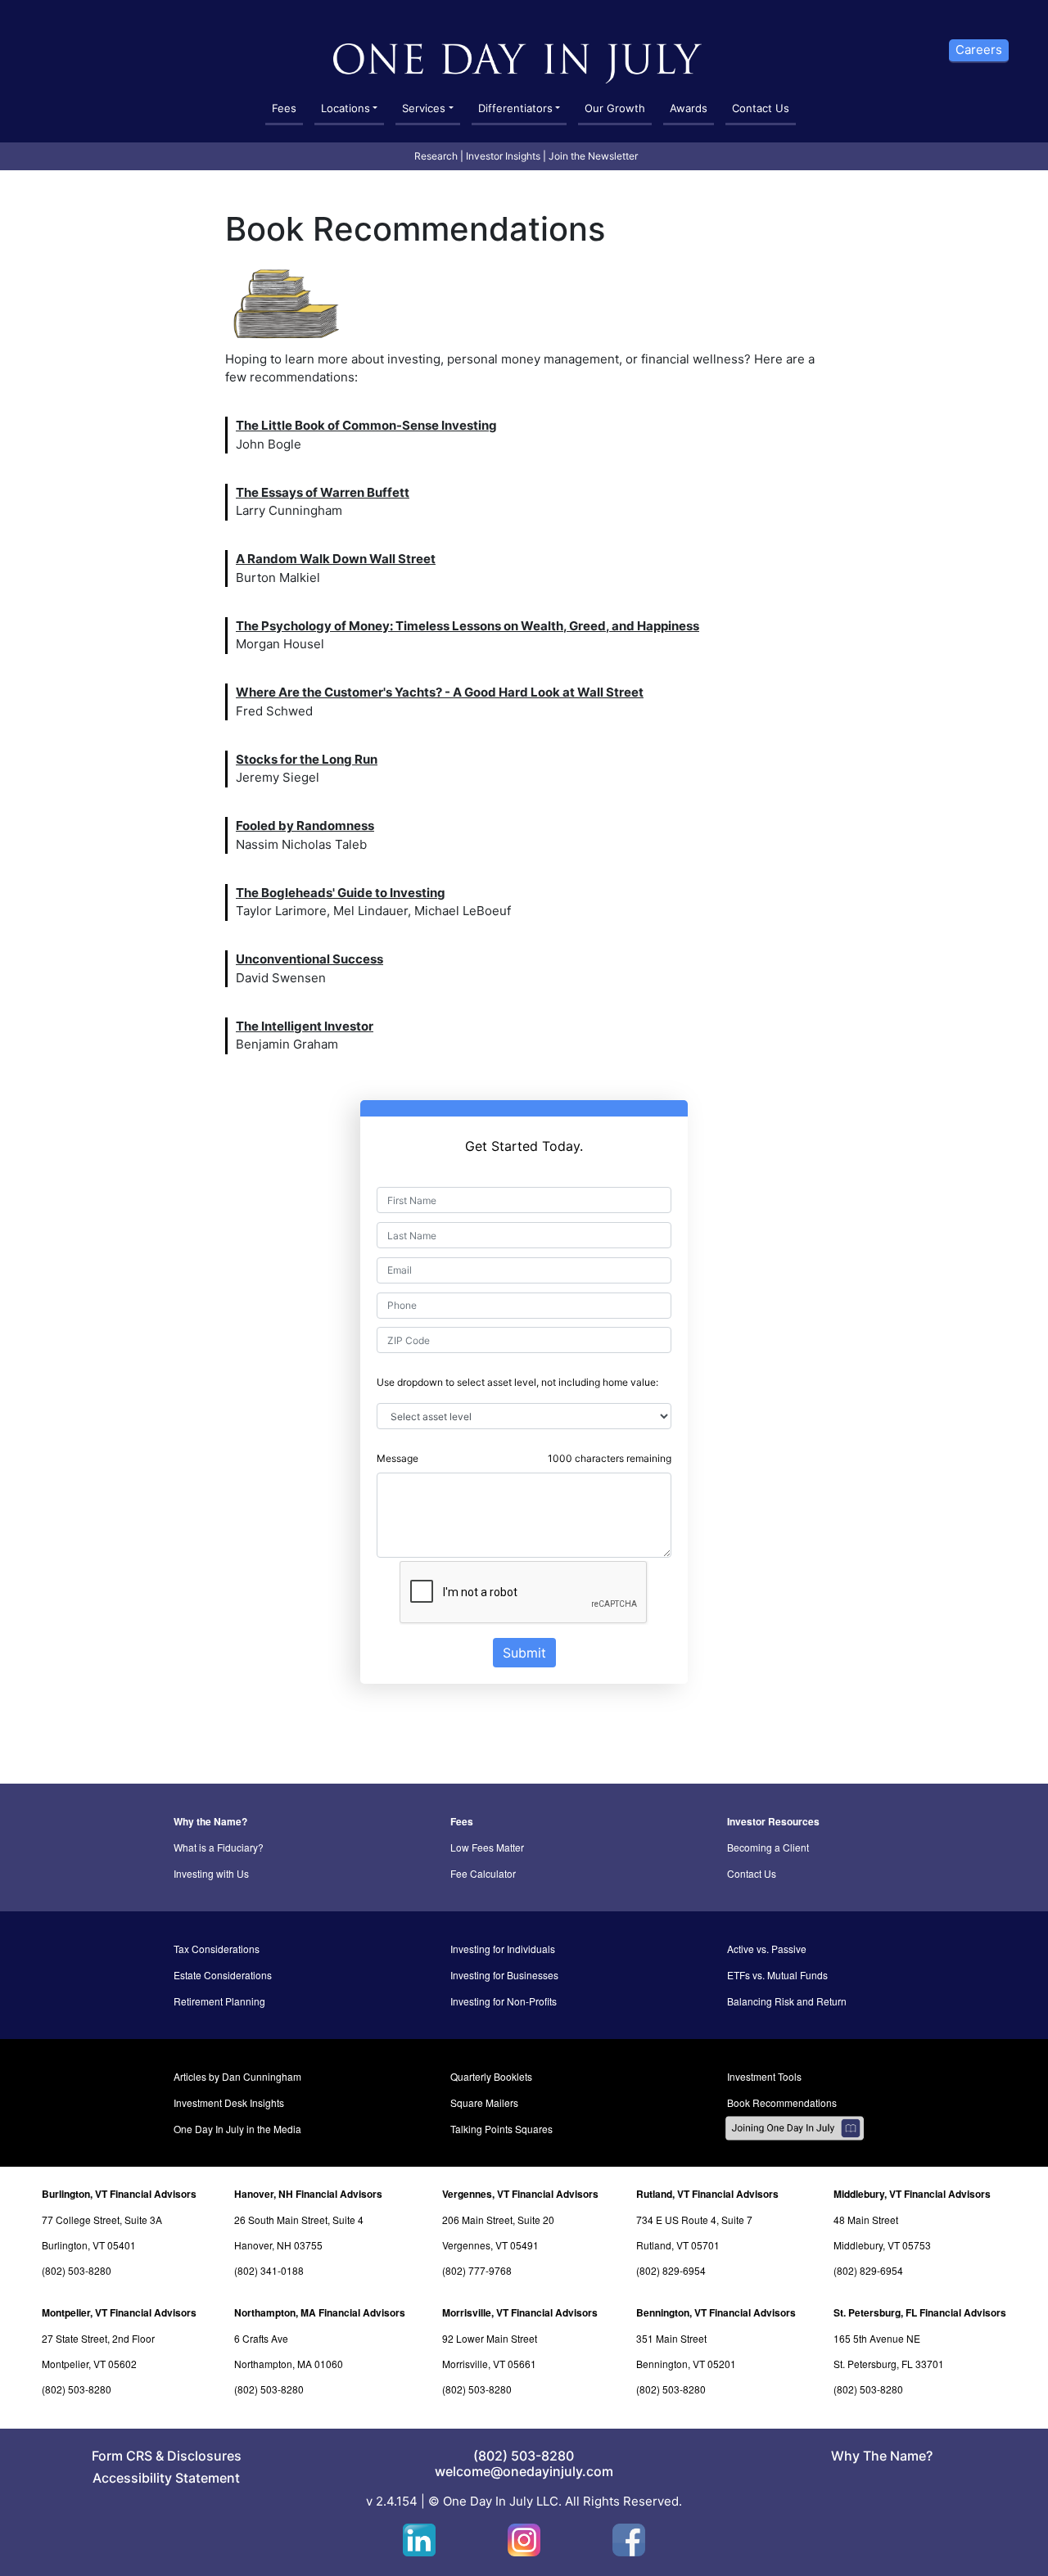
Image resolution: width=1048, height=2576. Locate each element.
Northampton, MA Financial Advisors (320, 2312)
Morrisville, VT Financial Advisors (520, 2312)
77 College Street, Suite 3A (102, 2220)
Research (436, 156)
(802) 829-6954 (671, 2270)
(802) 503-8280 (77, 2270)
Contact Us (761, 108)
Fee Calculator (483, 1873)
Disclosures (204, 2456)
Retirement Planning (219, 2001)
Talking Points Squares (501, 2129)
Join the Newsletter (593, 156)
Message (398, 1458)
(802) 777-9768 (477, 2270)
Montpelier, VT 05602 (89, 2364)
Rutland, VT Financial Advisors (707, 2194)
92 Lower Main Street (490, 2338)
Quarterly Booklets (491, 2076)
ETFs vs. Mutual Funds (777, 1975)
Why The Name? (882, 2456)
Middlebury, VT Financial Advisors (912, 2194)
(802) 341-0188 (269, 2270)
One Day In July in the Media (237, 2129)
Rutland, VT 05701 (678, 2245)
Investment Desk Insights (229, 2102)
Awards (689, 108)
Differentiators (515, 108)
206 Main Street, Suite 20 (498, 2220)
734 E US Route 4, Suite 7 (694, 2220)
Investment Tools (764, 2076)
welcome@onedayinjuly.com (524, 2471)
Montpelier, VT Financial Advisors (119, 2312)
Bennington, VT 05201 (686, 2364)
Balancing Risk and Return (787, 2001)
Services (424, 108)
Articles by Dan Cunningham (237, 2076)
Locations (346, 108)
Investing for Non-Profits (504, 2001)
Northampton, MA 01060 (289, 2364)
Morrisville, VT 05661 (489, 2364)
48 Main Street (866, 2220)
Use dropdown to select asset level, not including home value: (517, 1382)
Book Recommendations (782, 2102)
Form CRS (122, 2456)
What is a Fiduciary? (219, 1847)
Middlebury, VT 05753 (882, 2245)
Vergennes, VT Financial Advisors (520, 2194)
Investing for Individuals (503, 1949)
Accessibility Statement (166, 2478)
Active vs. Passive (767, 1949)
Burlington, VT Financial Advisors (119, 2194)
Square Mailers (484, 2102)
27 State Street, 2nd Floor (98, 2338)
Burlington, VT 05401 (89, 2245)
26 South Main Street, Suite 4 (299, 2220)
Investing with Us (211, 1873)
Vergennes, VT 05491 (490, 2245)
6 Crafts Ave (261, 2338)
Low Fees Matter (487, 1847)
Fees (284, 108)
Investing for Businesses (504, 1975)
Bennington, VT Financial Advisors (716, 2312)
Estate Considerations (223, 1975)
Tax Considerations (217, 1949)
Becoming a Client (768, 1847)
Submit (524, 1653)
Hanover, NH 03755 (278, 2245)
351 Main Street (671, 2338)
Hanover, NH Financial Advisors (308, 2194)
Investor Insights (503, 156)
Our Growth (615, 108)
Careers (979, 50)
